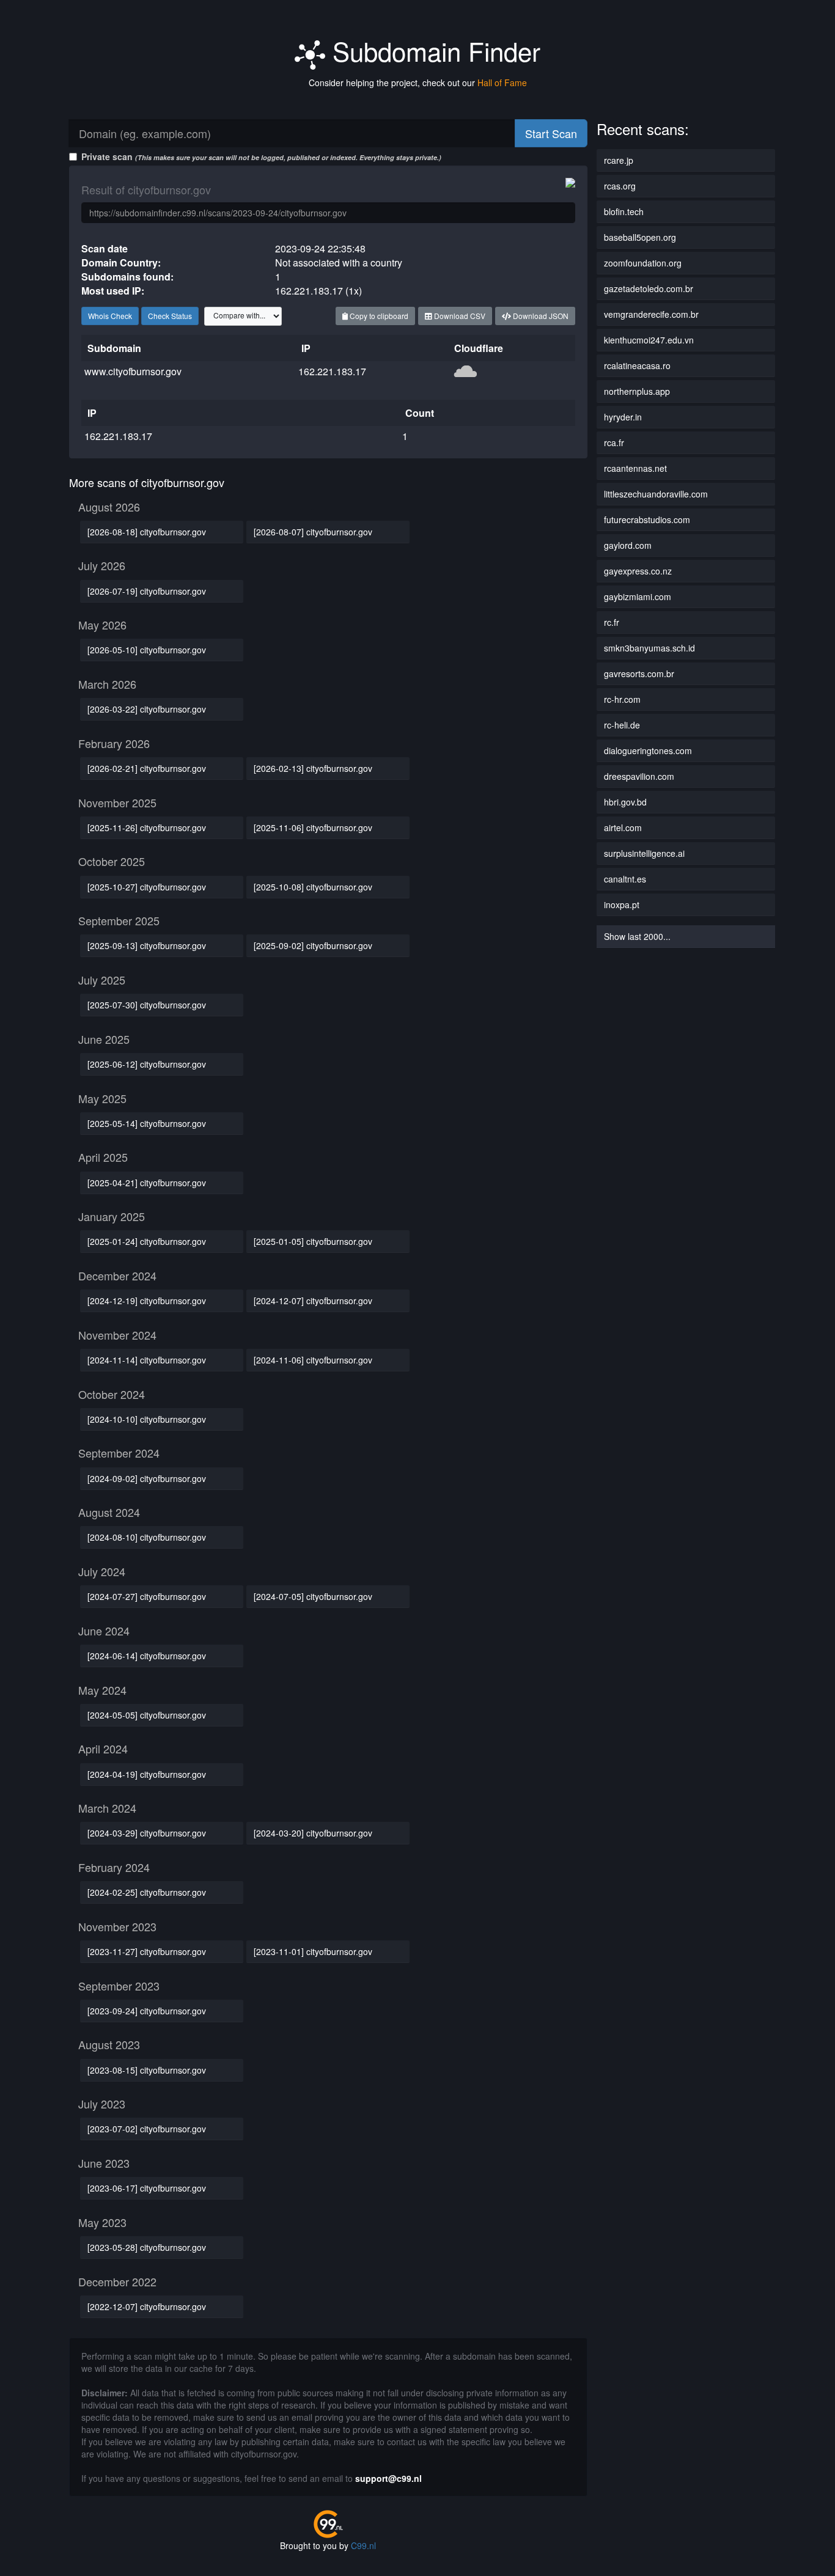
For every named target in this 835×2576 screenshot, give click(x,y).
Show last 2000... (637, 936)
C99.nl (363, 2545)
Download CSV (459, 316)
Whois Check (110, 316)
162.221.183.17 (332, 371)
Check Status (170, 316)
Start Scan (551, 133)
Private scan (261, 156)
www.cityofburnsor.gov (133, 371)
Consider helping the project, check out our (418, 83)
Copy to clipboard (378, 316)
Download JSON (540, 316)
